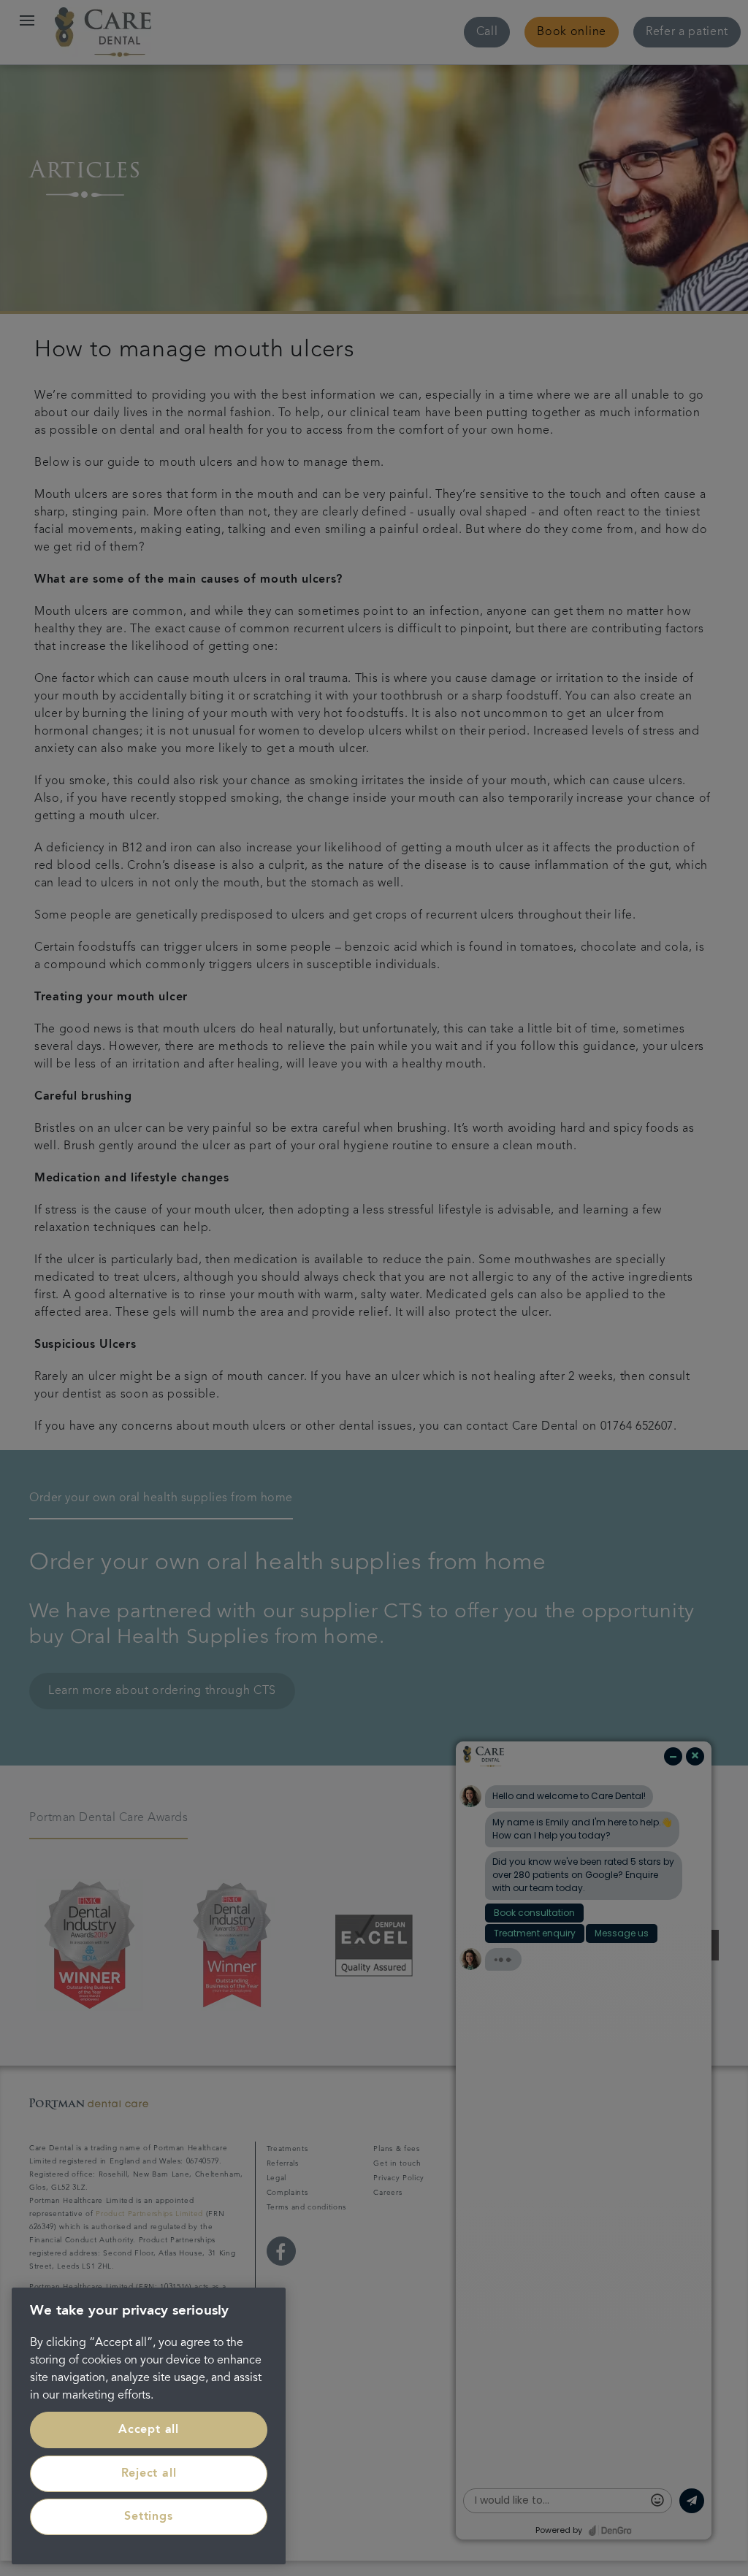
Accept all (149, 2430)
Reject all (149, 2474)
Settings (148, 2517)
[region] (149, 2426)
